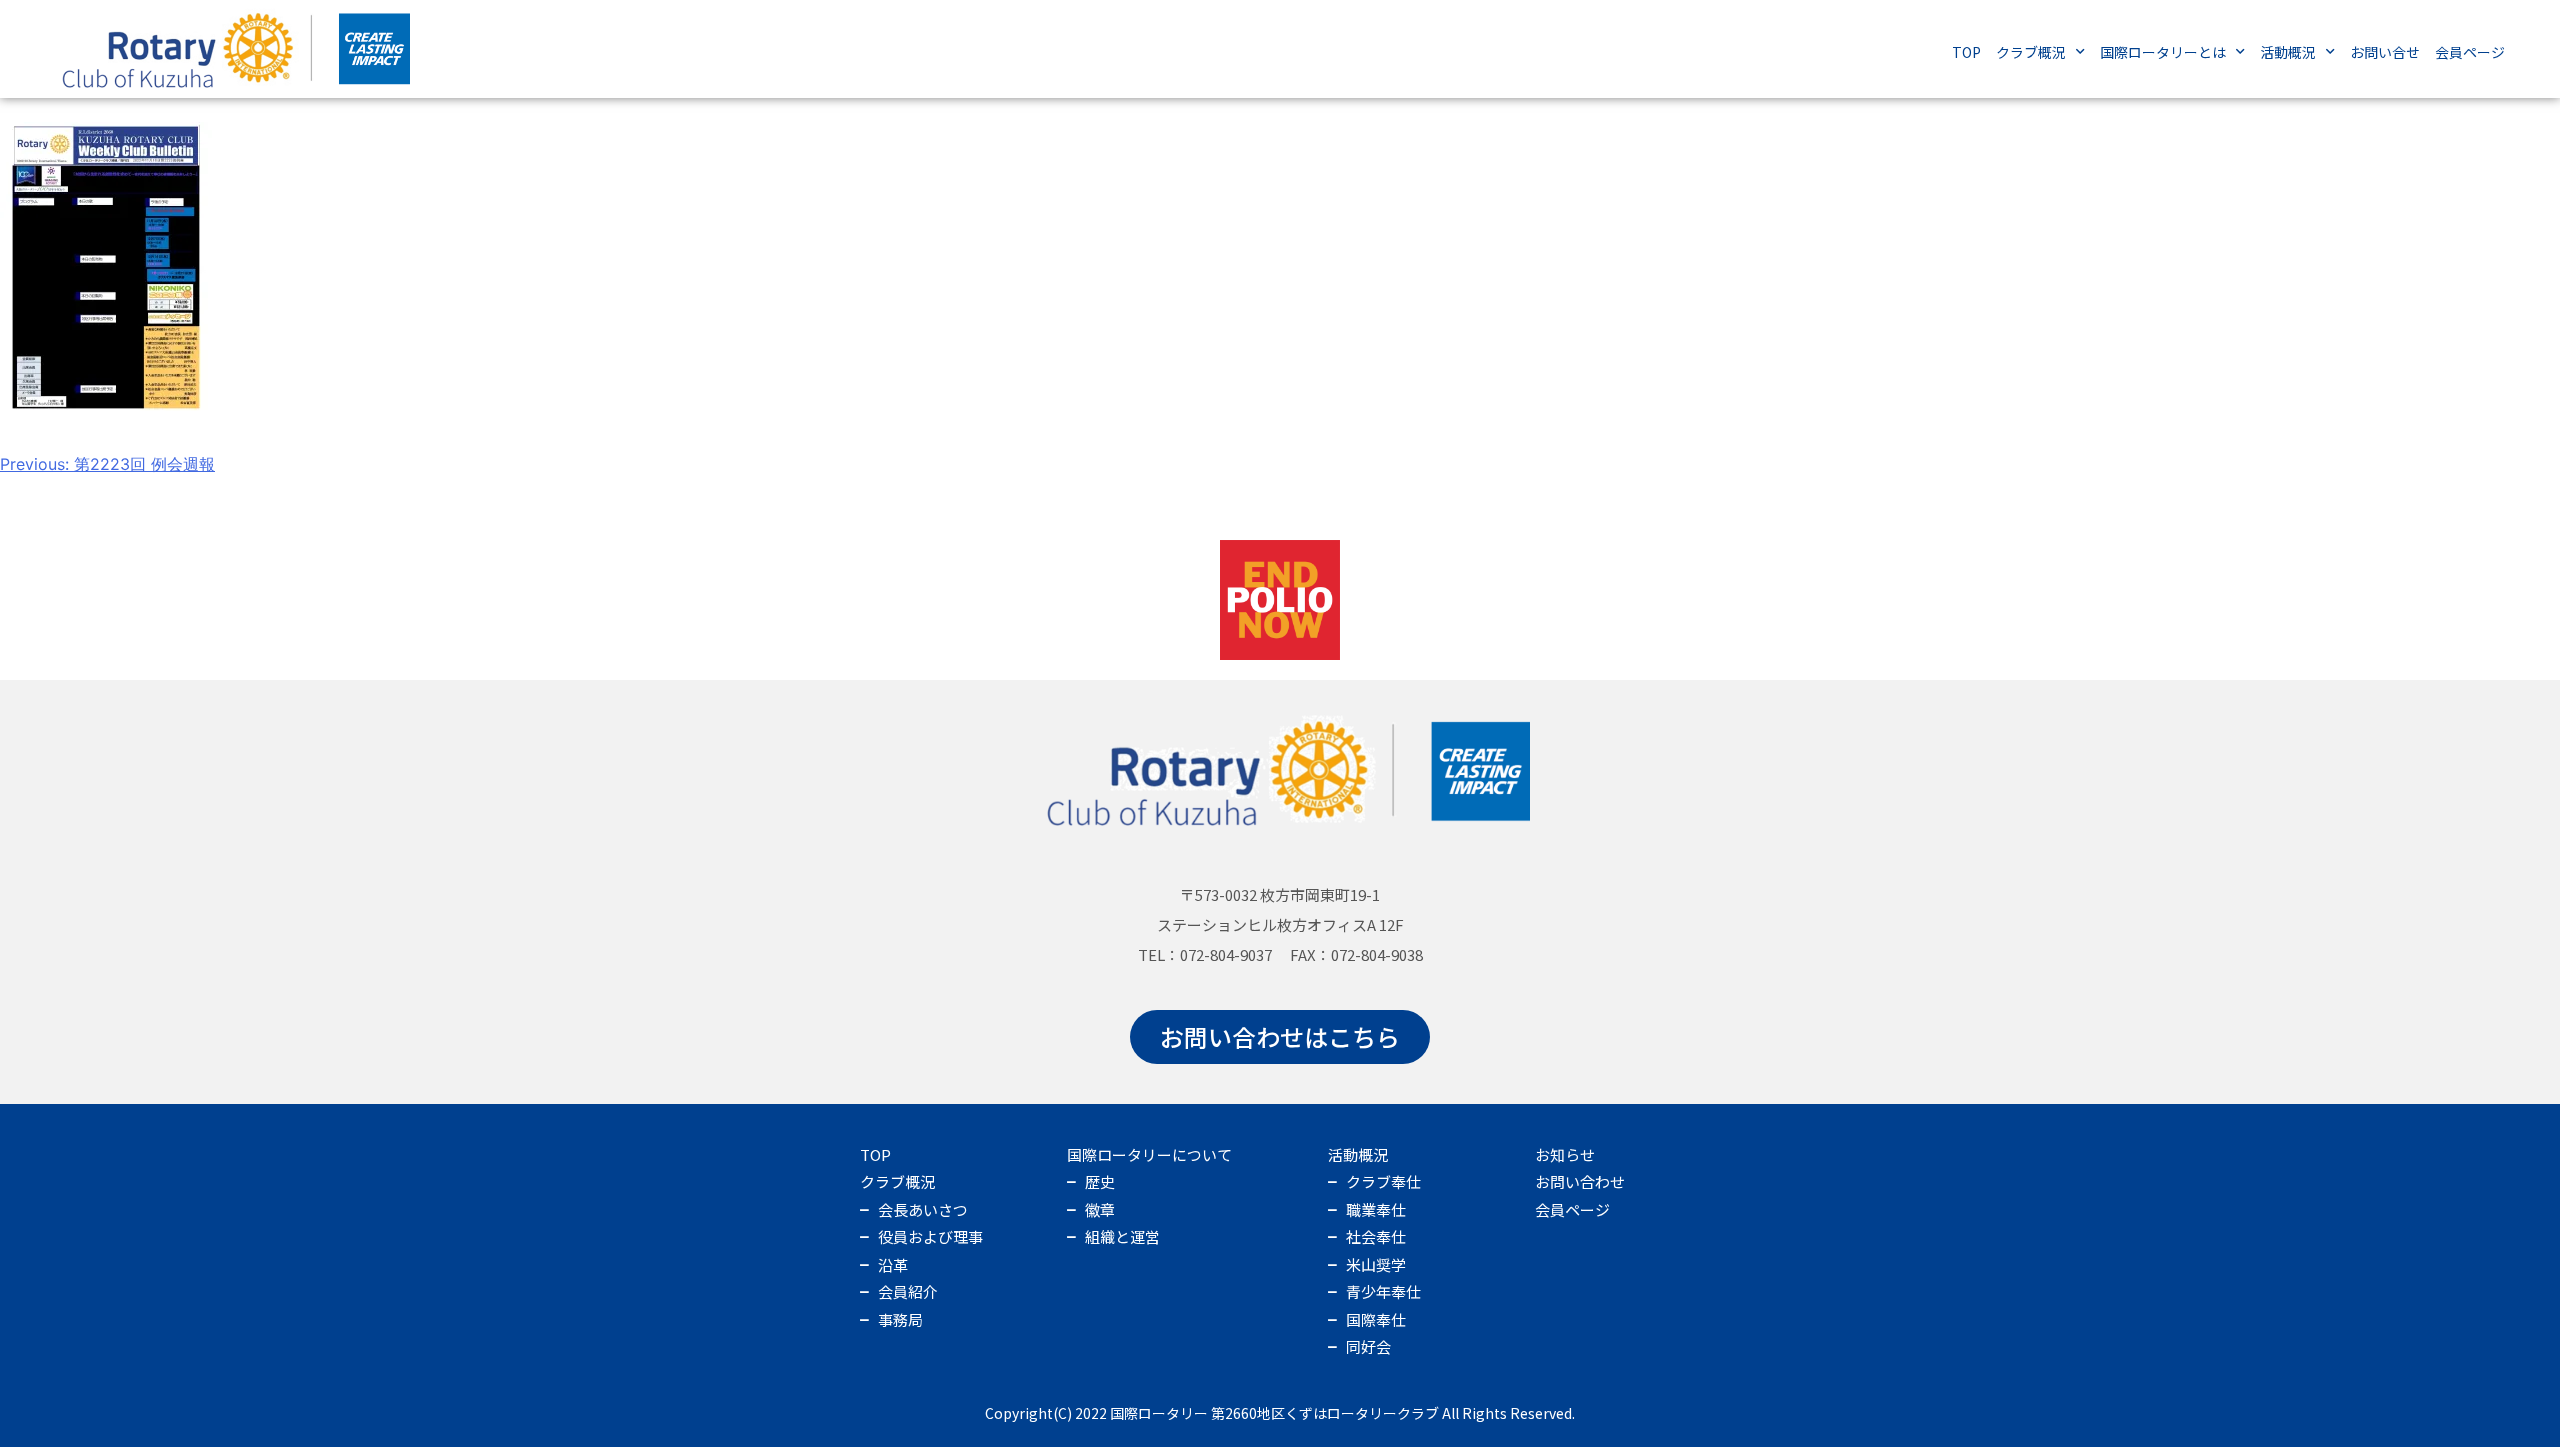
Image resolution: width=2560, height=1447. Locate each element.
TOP (1966, 52)
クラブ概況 (2031, 52)
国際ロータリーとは (2163, 52)
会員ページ (2470, 52)
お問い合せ (2385, 52)
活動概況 (2288, 52)
